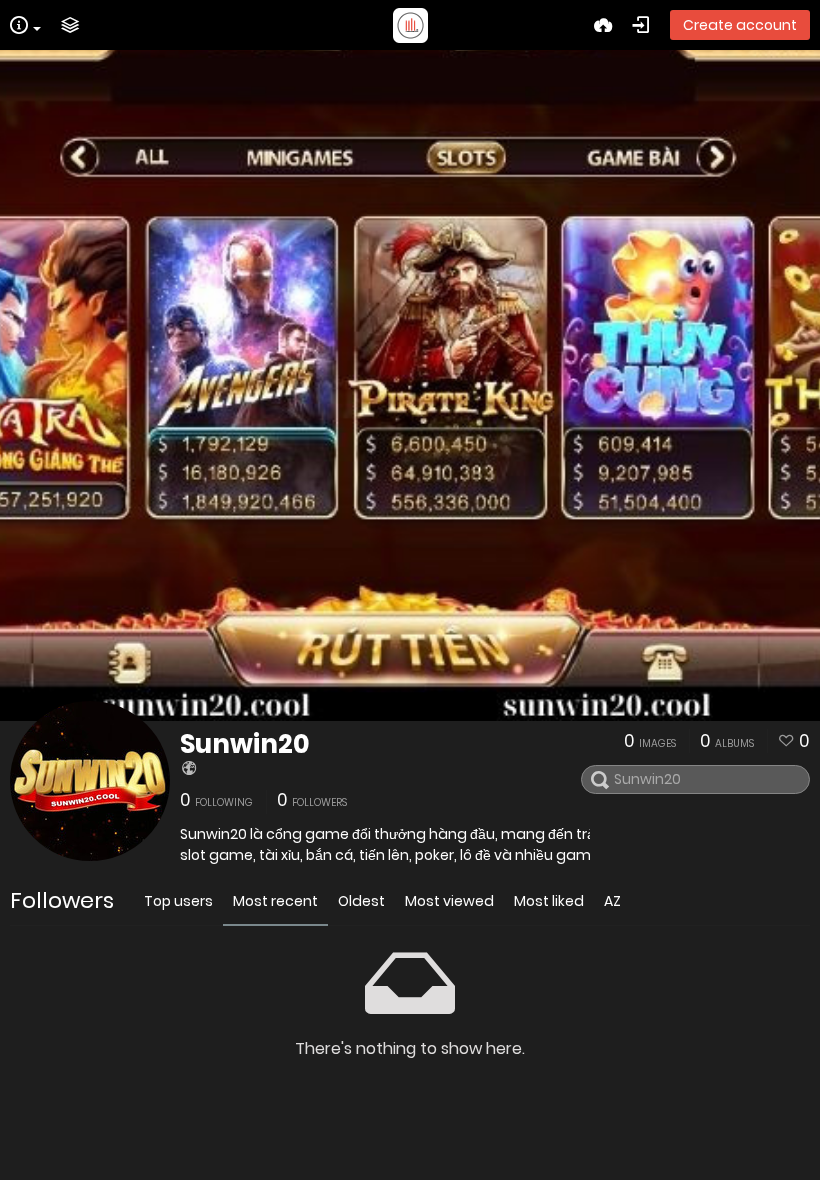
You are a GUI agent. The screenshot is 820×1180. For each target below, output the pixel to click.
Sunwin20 (245, 744)
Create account (740, 25)
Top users (178, 901)
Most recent (275, 901)
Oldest (361, 901)
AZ (612, 901)
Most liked (549, 901)
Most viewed (449, 901)
